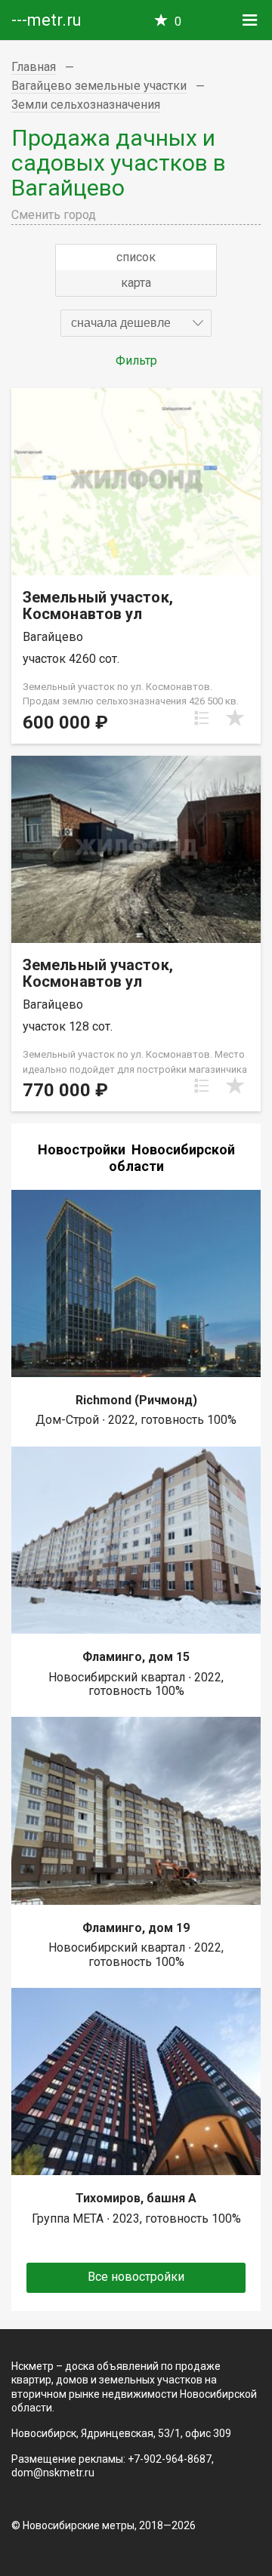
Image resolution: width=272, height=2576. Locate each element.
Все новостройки (136, 2277)
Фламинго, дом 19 (136, 1928)
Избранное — (178, 22)
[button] (136, 323)
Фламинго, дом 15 (136, 1657)
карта (136, 283)
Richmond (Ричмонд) (136, 1400)
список (136, 257)
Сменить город (54, 215)
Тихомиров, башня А (136, 2198)
